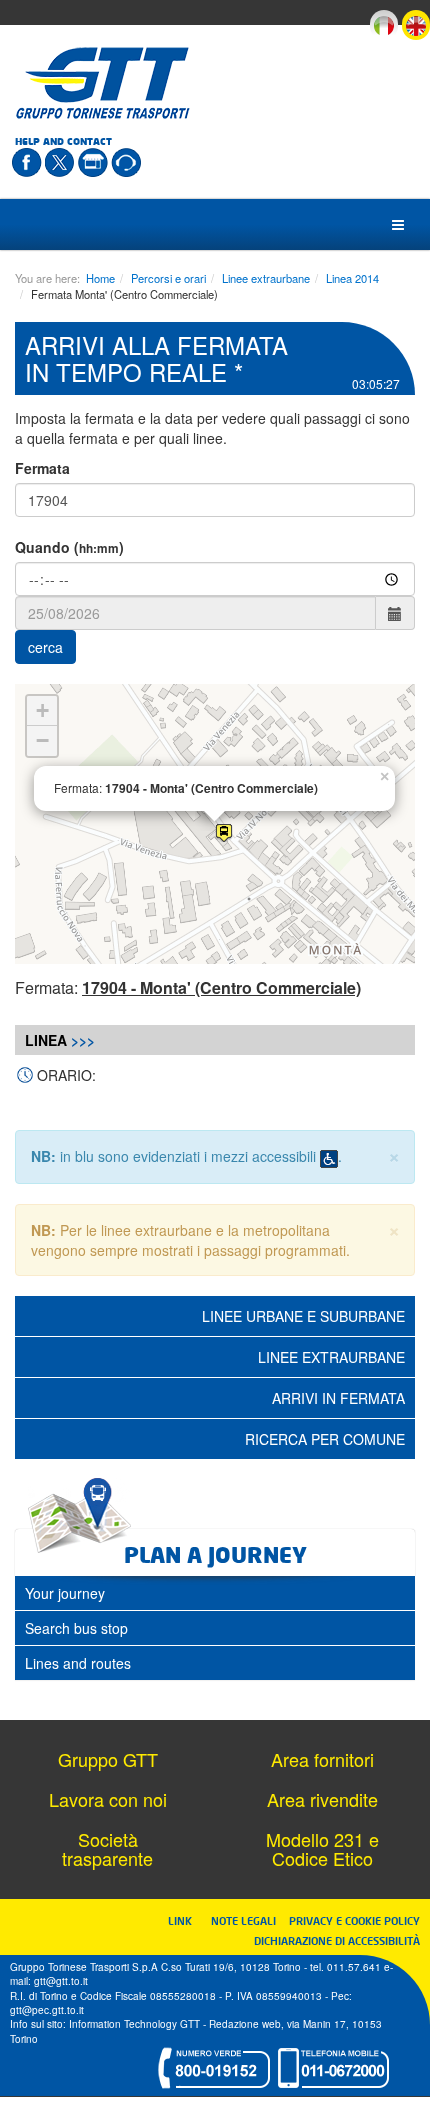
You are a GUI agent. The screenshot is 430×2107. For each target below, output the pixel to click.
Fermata (42, 468)
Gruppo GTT (108, 1759)
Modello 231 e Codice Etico (322, 1849)
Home (100, 278)
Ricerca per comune (325, 1439)
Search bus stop (76, 1628)
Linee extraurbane (266, 278)
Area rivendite (322, 1799)
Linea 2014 (352, 278)
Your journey (65, 1593)
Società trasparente (107, 1849)
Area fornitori (322, 1759)
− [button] (42, 740)
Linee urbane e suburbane (303, 1316)
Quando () (69, 547)
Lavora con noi (108, 1799)
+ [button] (42, 710)
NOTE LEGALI (248, 1920)
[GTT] (103, 83)
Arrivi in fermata (338, 1398)
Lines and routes (78, 1663)
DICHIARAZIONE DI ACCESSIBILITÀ (337, 1940)
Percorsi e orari (168, 278)
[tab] (215, 1593)
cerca (45, 647)
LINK (186, 1920)
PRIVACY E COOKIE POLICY (354, 1920)
